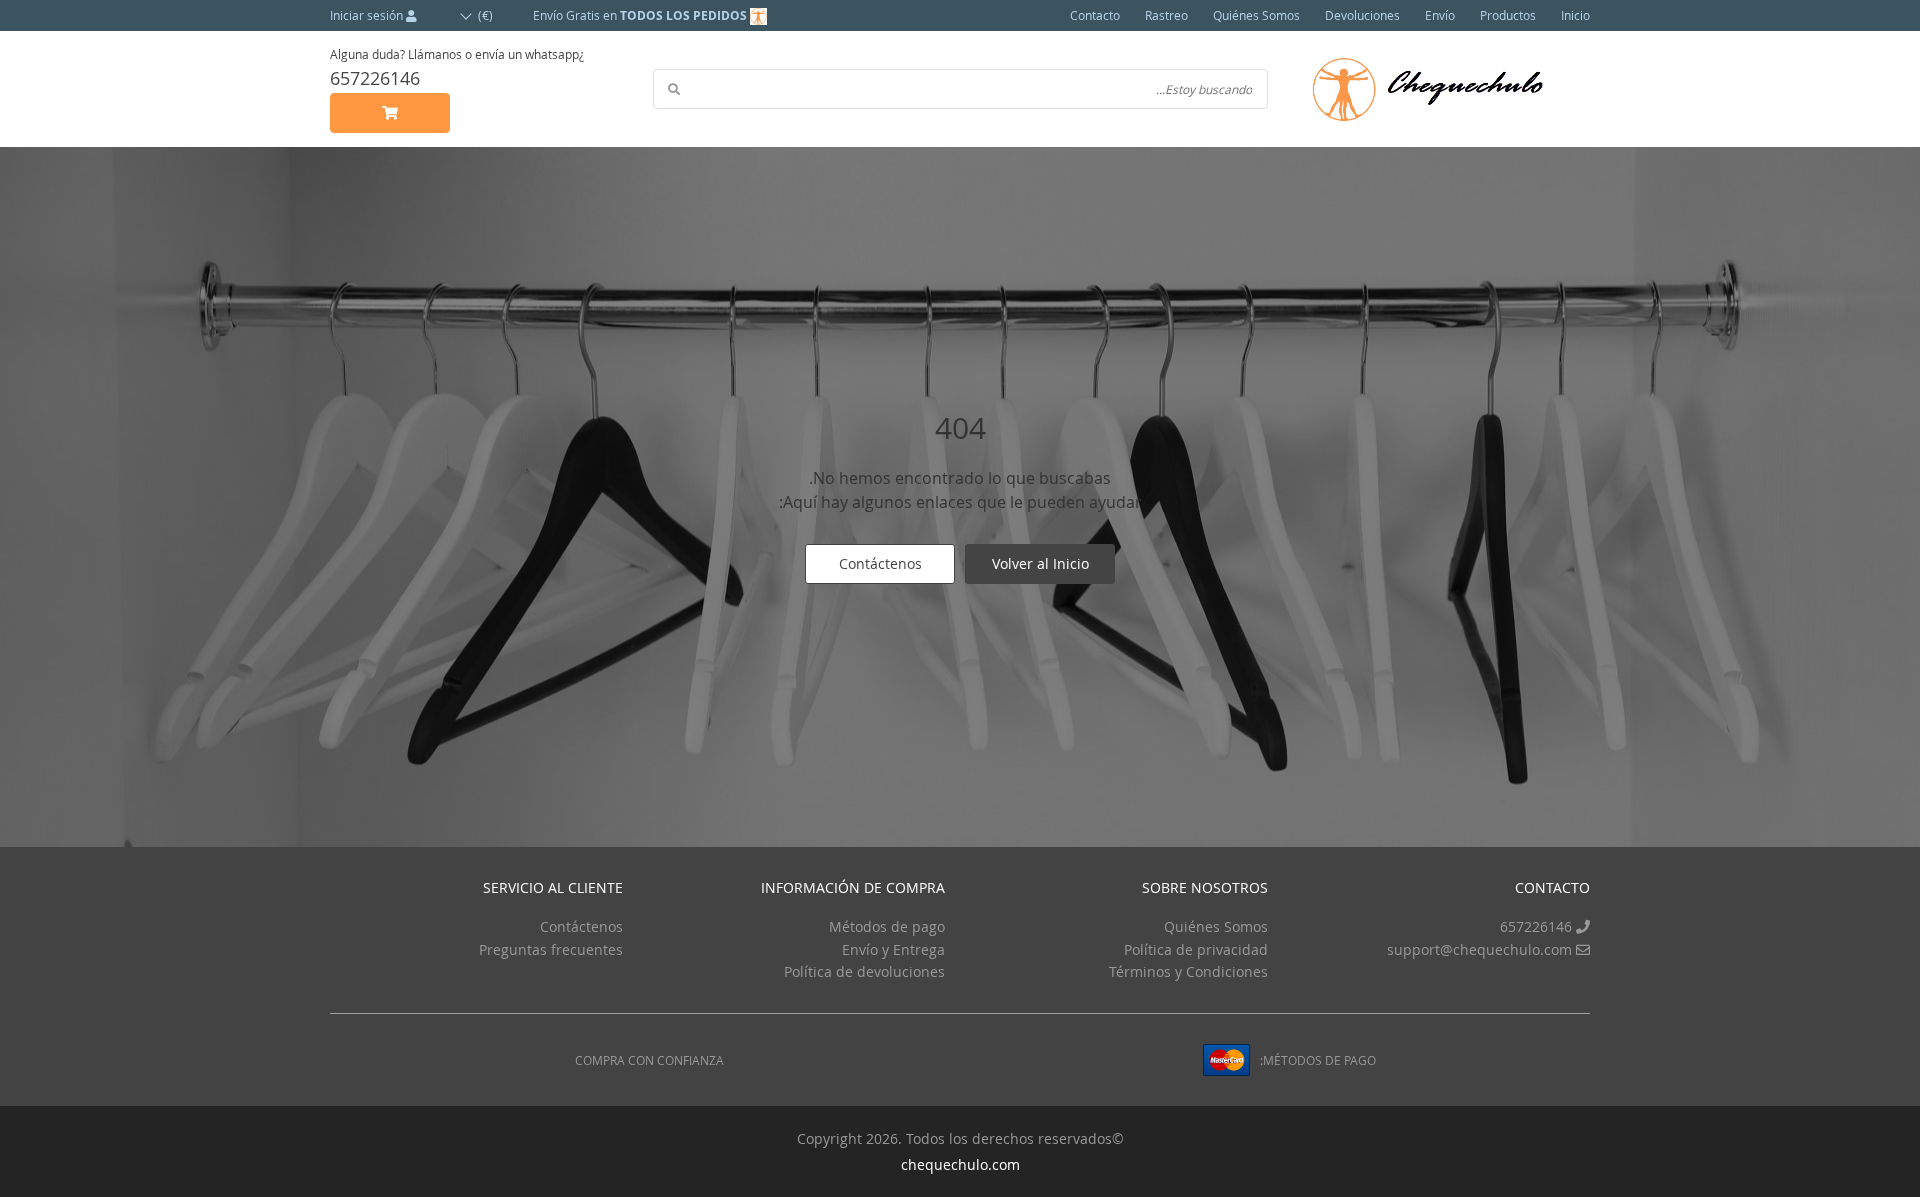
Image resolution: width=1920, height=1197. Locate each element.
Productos (1508, 15)
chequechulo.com (960, 1164)
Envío (1440, 15)
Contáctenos (880, 563)
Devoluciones (1362, 15)
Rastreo (1166, 15)
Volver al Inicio (1040, 563)
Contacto (1095, 15)
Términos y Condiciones (1188, 971)
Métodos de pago (887, 926)
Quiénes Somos (1256, 15)
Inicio (1575, 15)
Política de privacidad (1196, 949)
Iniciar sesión (368, 15)
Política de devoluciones (864, 971)
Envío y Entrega (893, 949)
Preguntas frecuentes (551, 949)
